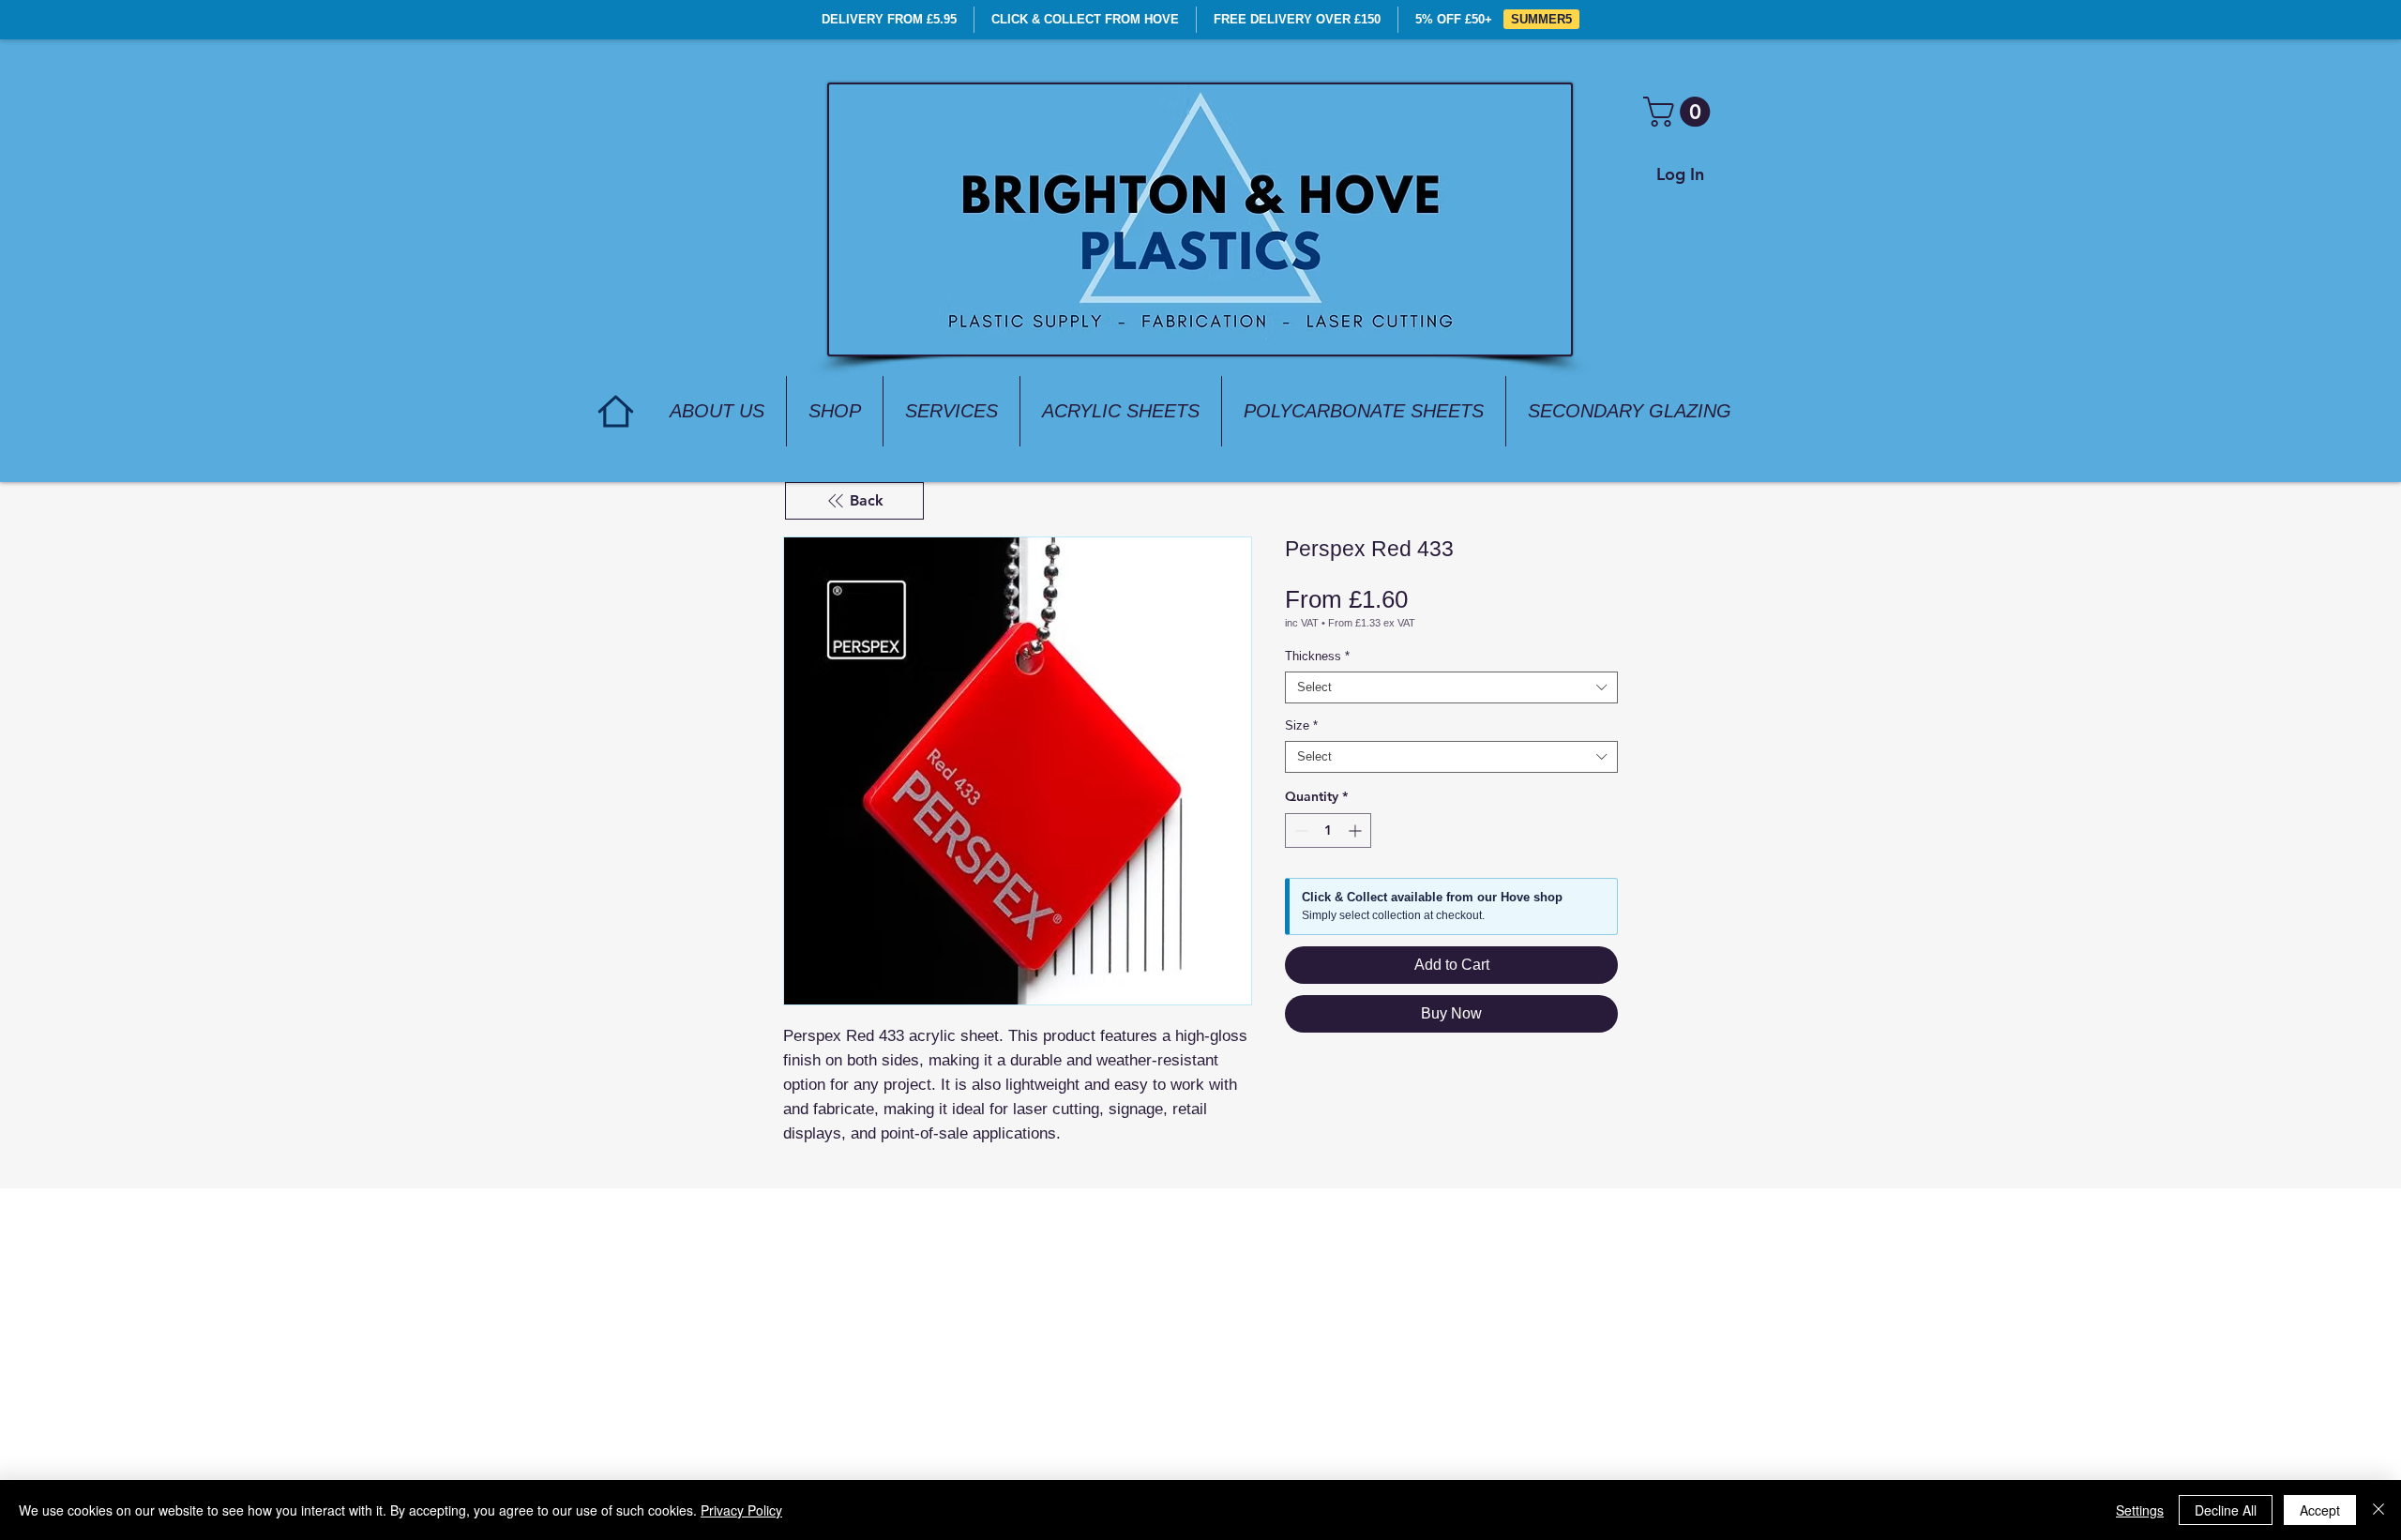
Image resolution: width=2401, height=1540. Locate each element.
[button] (1680, 112)
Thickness (1317, 656)
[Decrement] (1299, 830)
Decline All (2226, 1510)
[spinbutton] (1328, 830)
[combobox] (1451, 687)
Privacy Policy (741, 1510)
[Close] (2378, 1510)
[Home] (615, 411)
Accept (2320, 1510)
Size (1301, 725)
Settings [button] (2140, 1510)
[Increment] (1357, 830)
